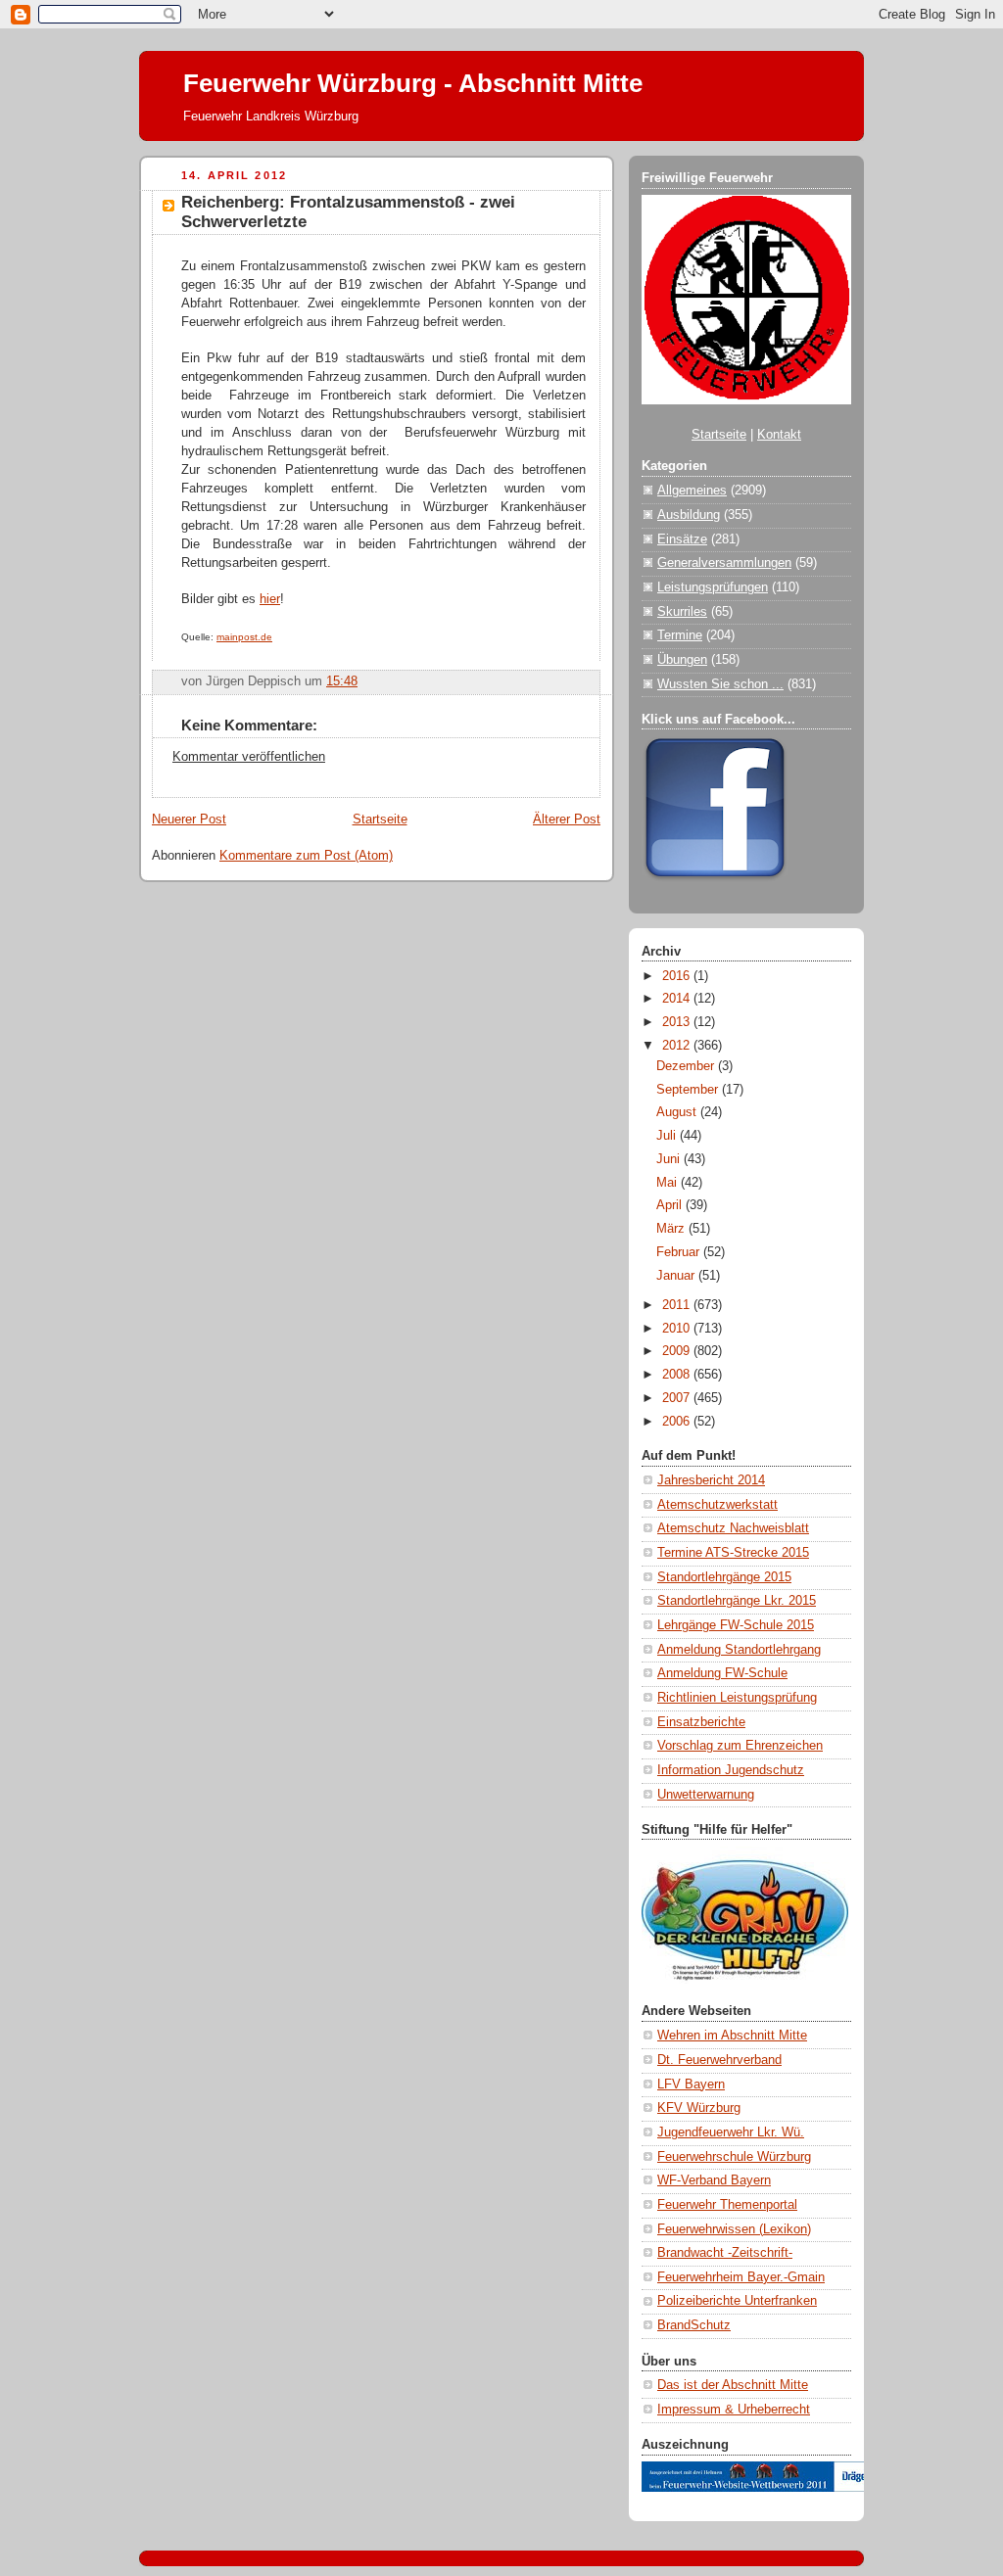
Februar (680, 1252)
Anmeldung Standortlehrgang (739, 1650)
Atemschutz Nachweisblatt (733, 1528)
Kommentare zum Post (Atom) (306, 856)
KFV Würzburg (699, 2108)
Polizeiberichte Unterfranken (737, 2301)
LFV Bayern (691, 2084)
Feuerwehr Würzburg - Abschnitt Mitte (413, 83)
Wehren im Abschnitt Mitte (732, 2036)
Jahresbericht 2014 (711, 1480)
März (672, 1229)
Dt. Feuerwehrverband (719, 2060)
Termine (680, 635)
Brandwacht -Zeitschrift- (725, 2253)
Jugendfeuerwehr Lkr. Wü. (731, 2132)
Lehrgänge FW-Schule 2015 (736, 1625)
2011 (678, 1305)
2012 (678, 1046)
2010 (678, 1329)
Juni (670, 1159)
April (671, 1205)
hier (270, 599)
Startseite (380, 820)
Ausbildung (689, 515)
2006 (678, 1422)
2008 (678, 1375)
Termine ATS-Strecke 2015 (733, 1553)
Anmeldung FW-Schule (722, 1673)
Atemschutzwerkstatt (717, 1505)
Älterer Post (567, 820)
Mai (669, 1183)
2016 (678, 976)
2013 (678, 1022)
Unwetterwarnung (706, 1795)
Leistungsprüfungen (713, 587)
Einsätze (682, 539)
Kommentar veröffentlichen (249, 757)
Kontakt (779, 435)
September (689, 1090)
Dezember (687, 1066)
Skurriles (682, 612)
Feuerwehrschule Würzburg (734, 2157)
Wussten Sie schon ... (720, 684)
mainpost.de (244, 637)
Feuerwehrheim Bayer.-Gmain (741, 2277)
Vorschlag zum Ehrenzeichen (740, 1746)
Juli (668, 1136)
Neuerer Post (189, 820)
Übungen (682, 660)
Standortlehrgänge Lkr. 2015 (737, 1601)
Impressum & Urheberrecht (734, 2410)
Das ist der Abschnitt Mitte (733, 2385)
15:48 (342, 681)
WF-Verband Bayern (714, 2180)
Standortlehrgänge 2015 (724, 1577)
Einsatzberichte (701, 1722)
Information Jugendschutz (731, 1770)
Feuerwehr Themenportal (727, 2205)
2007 (678, 1398)
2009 (678, 1351)
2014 (678, 999)
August (678, 1112)
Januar (677, 1276)
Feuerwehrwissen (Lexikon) (734, 2229)
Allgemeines (692, 491)
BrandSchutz (694, 2325)
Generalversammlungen (724, 563)
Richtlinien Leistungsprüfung (737, 1698)
